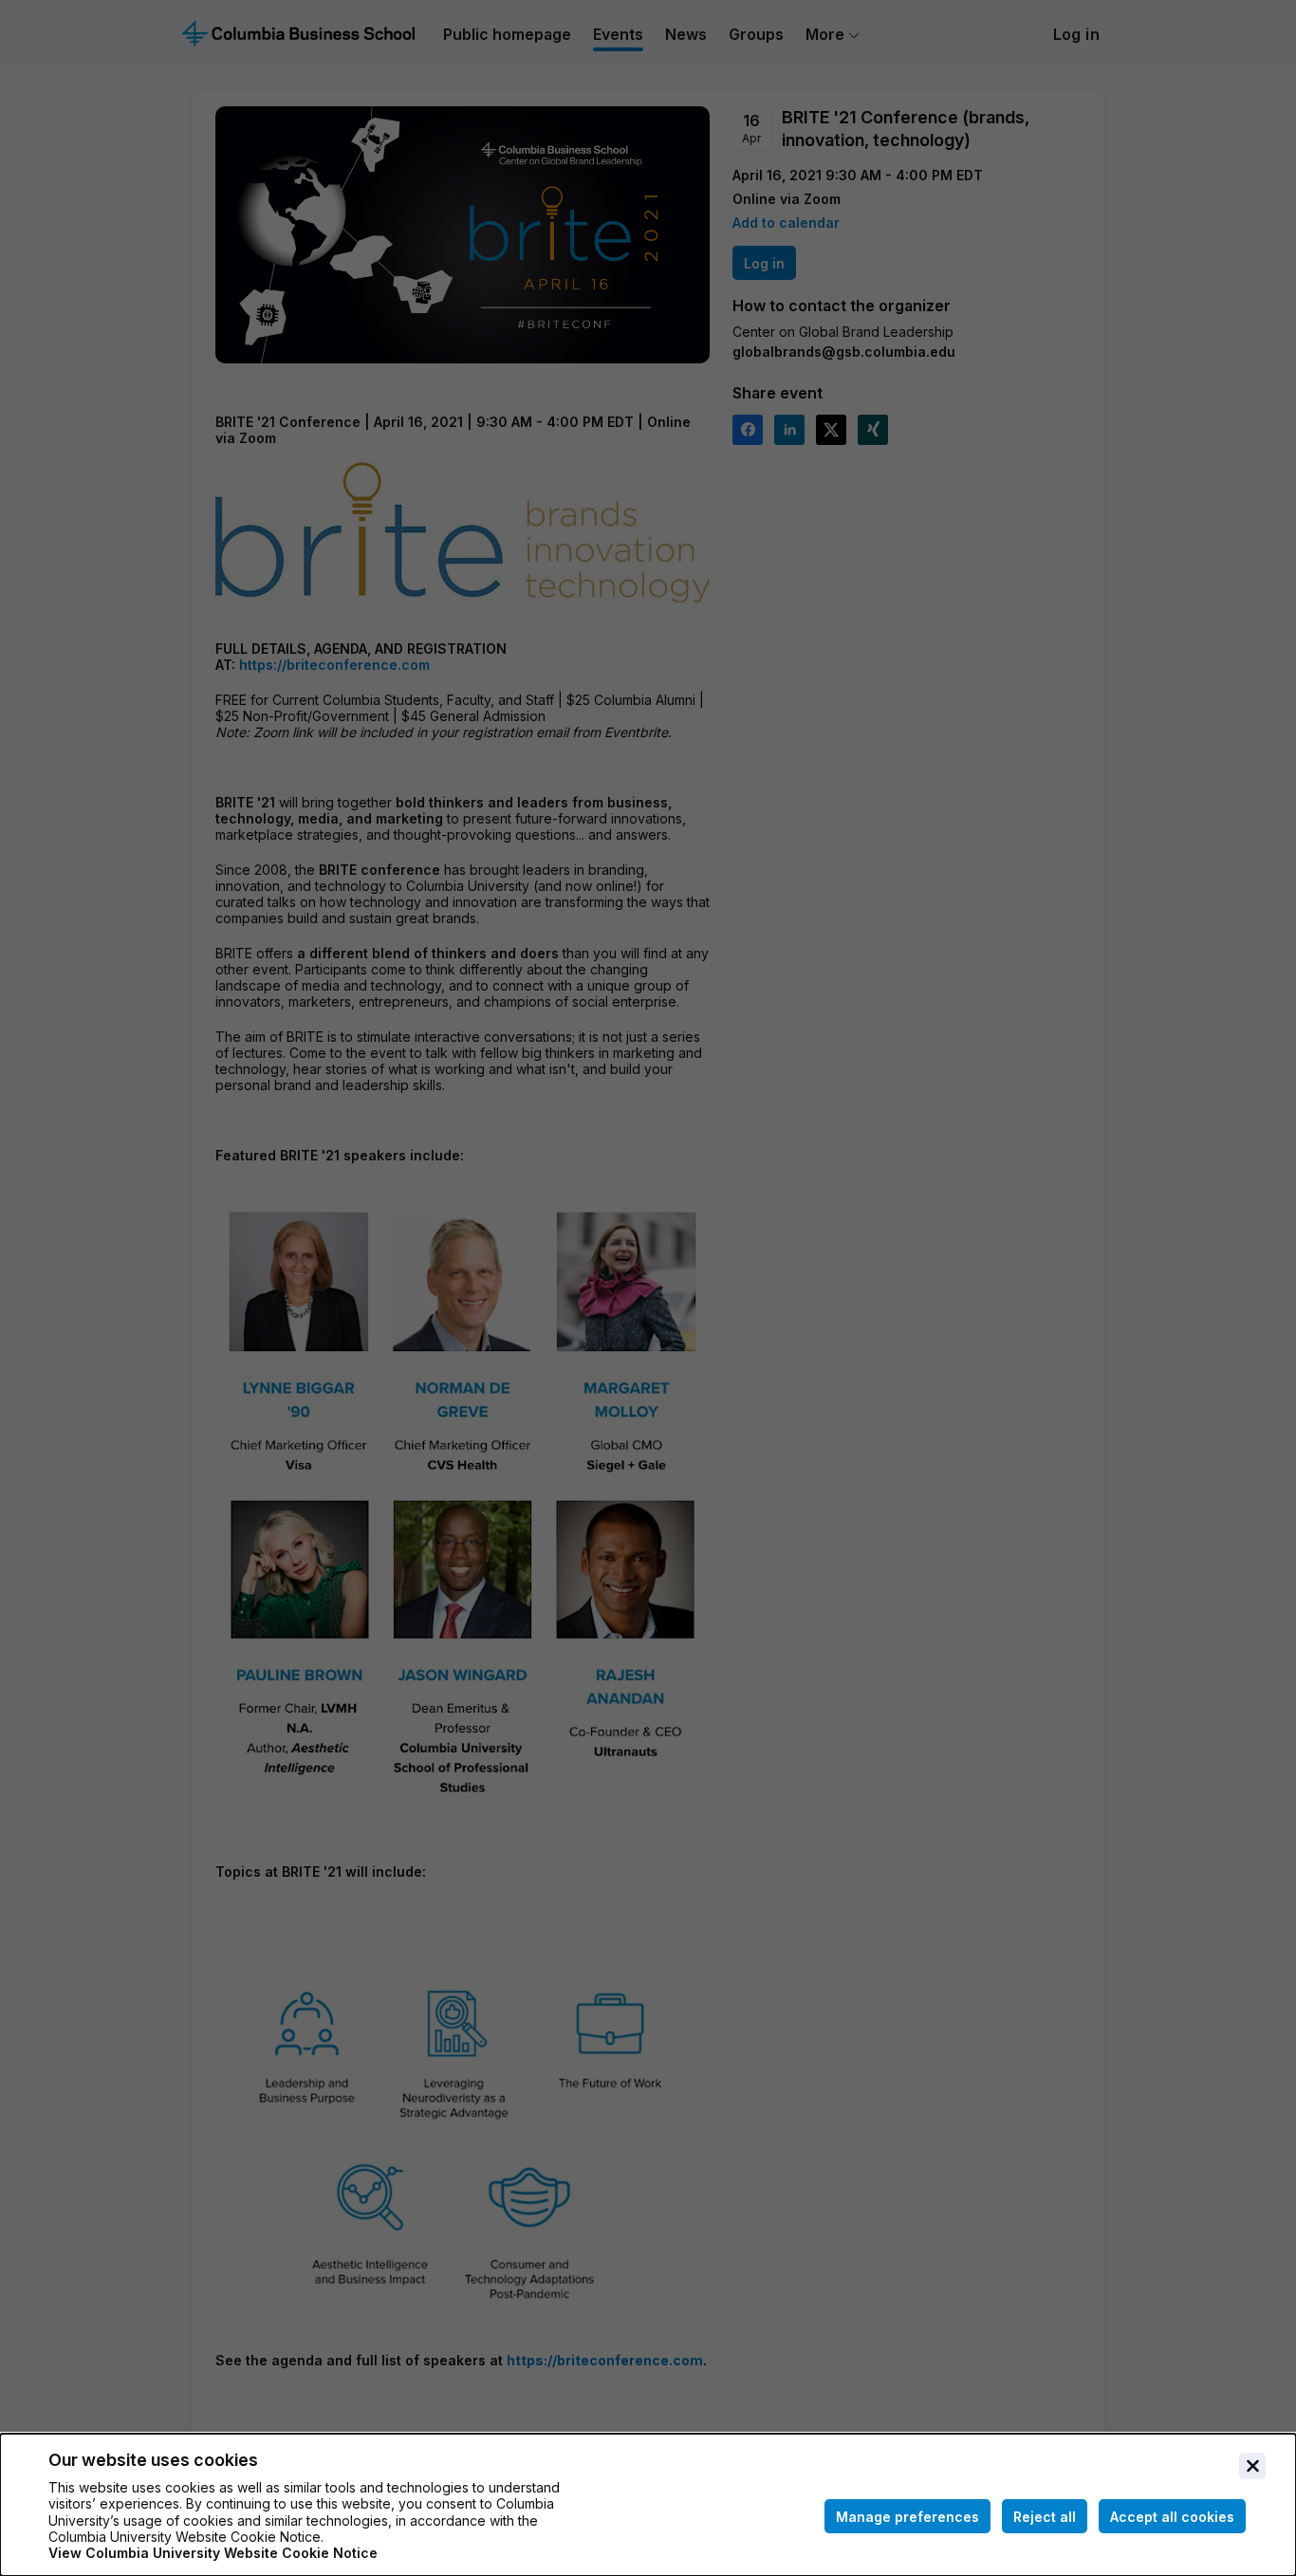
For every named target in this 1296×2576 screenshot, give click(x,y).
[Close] (1252, 2466)
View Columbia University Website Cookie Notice (213, 2553)
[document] (648, 2505)
